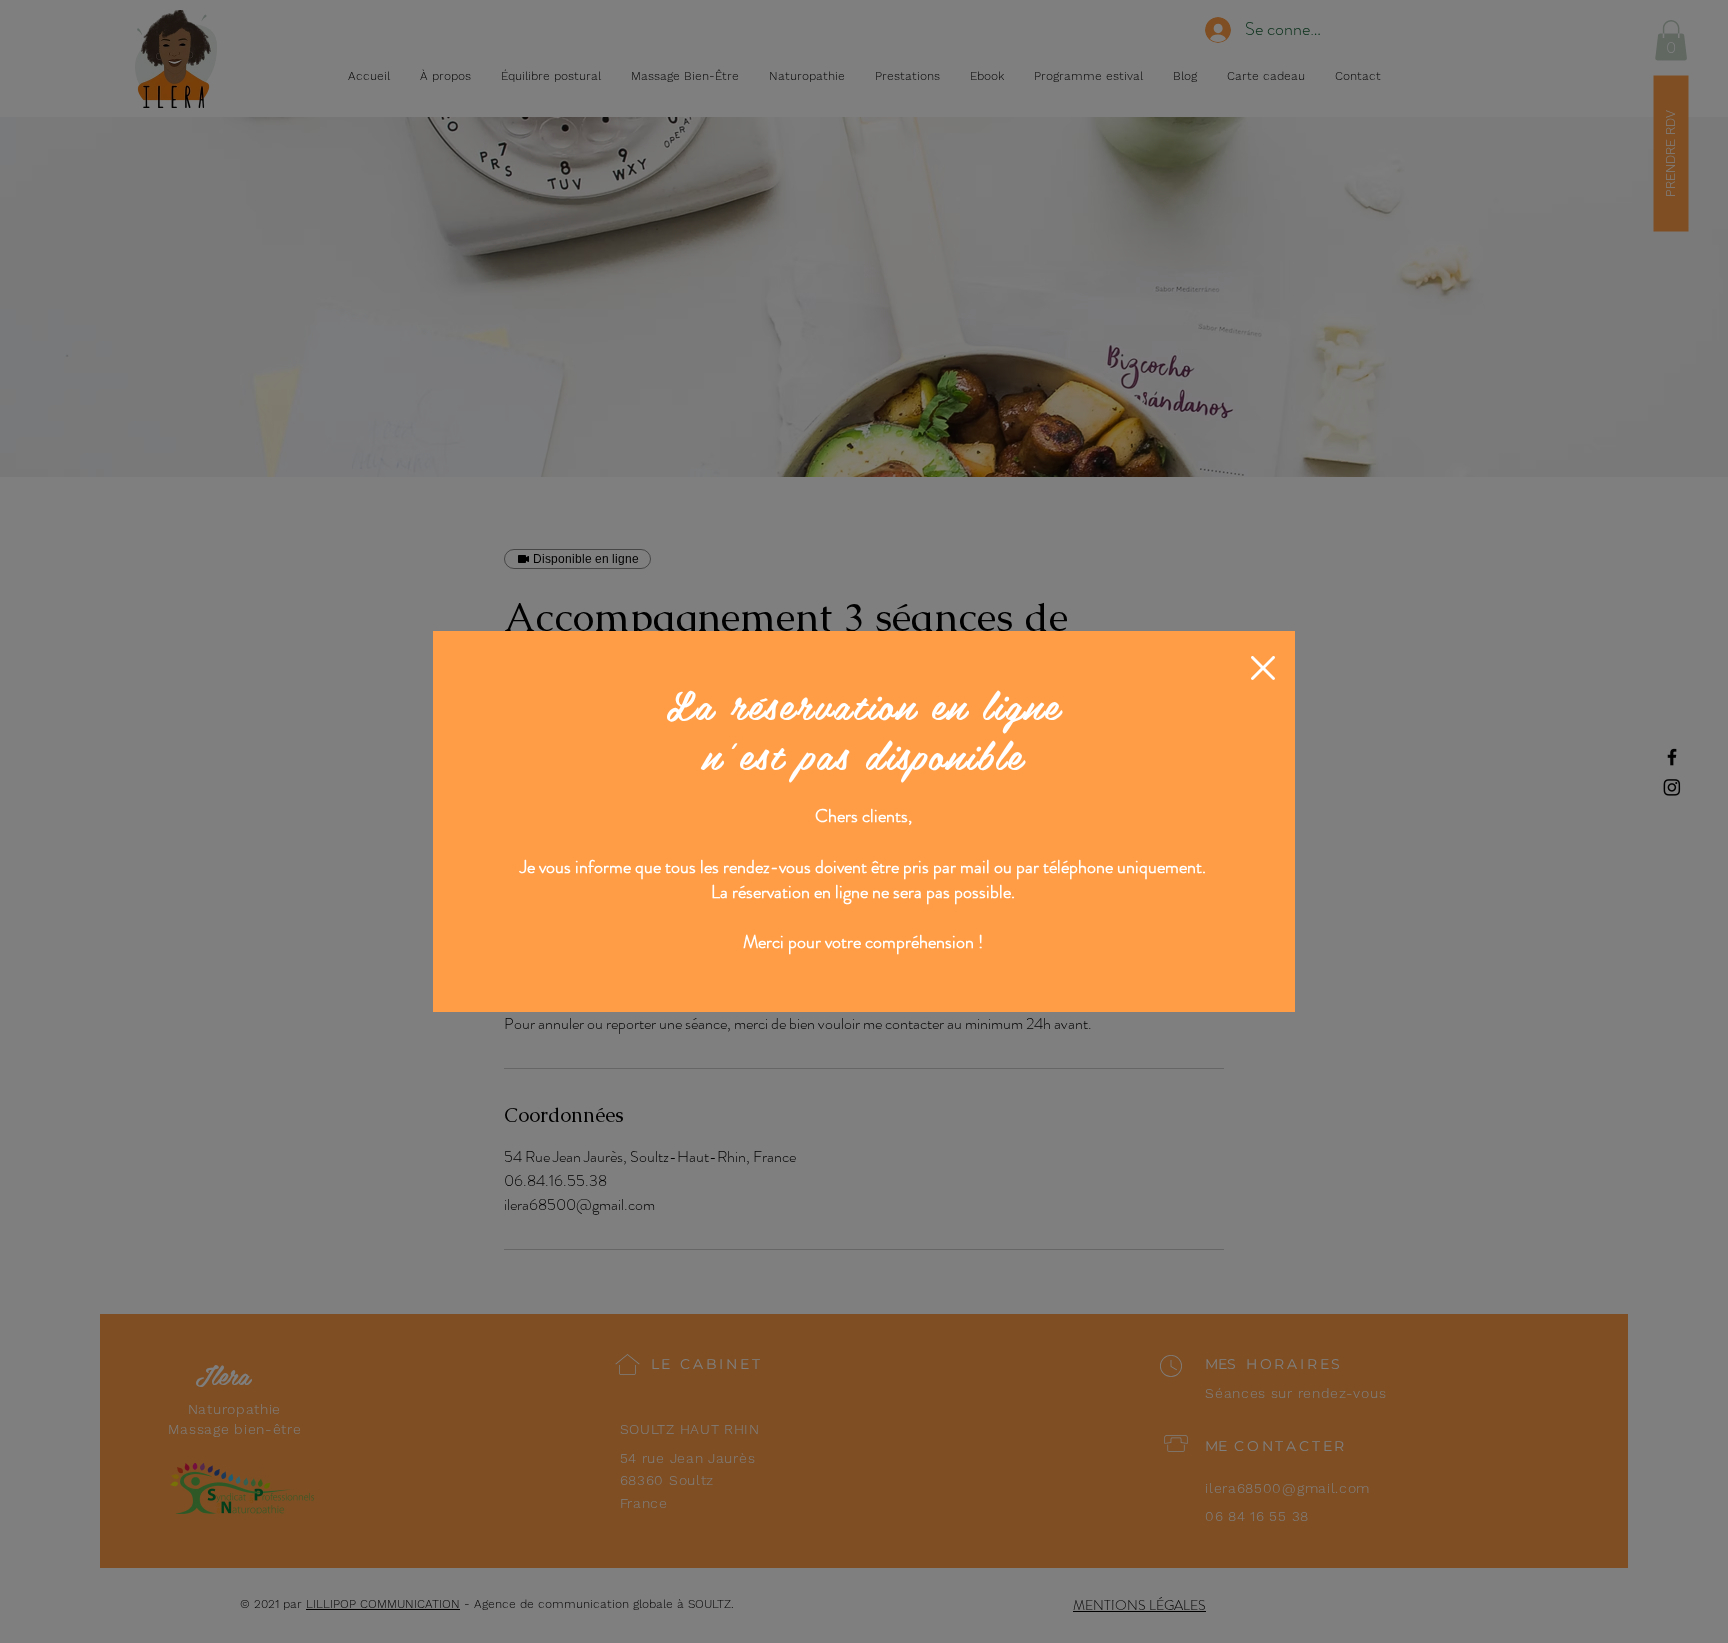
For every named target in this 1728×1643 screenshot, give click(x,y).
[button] (1263, 668)
